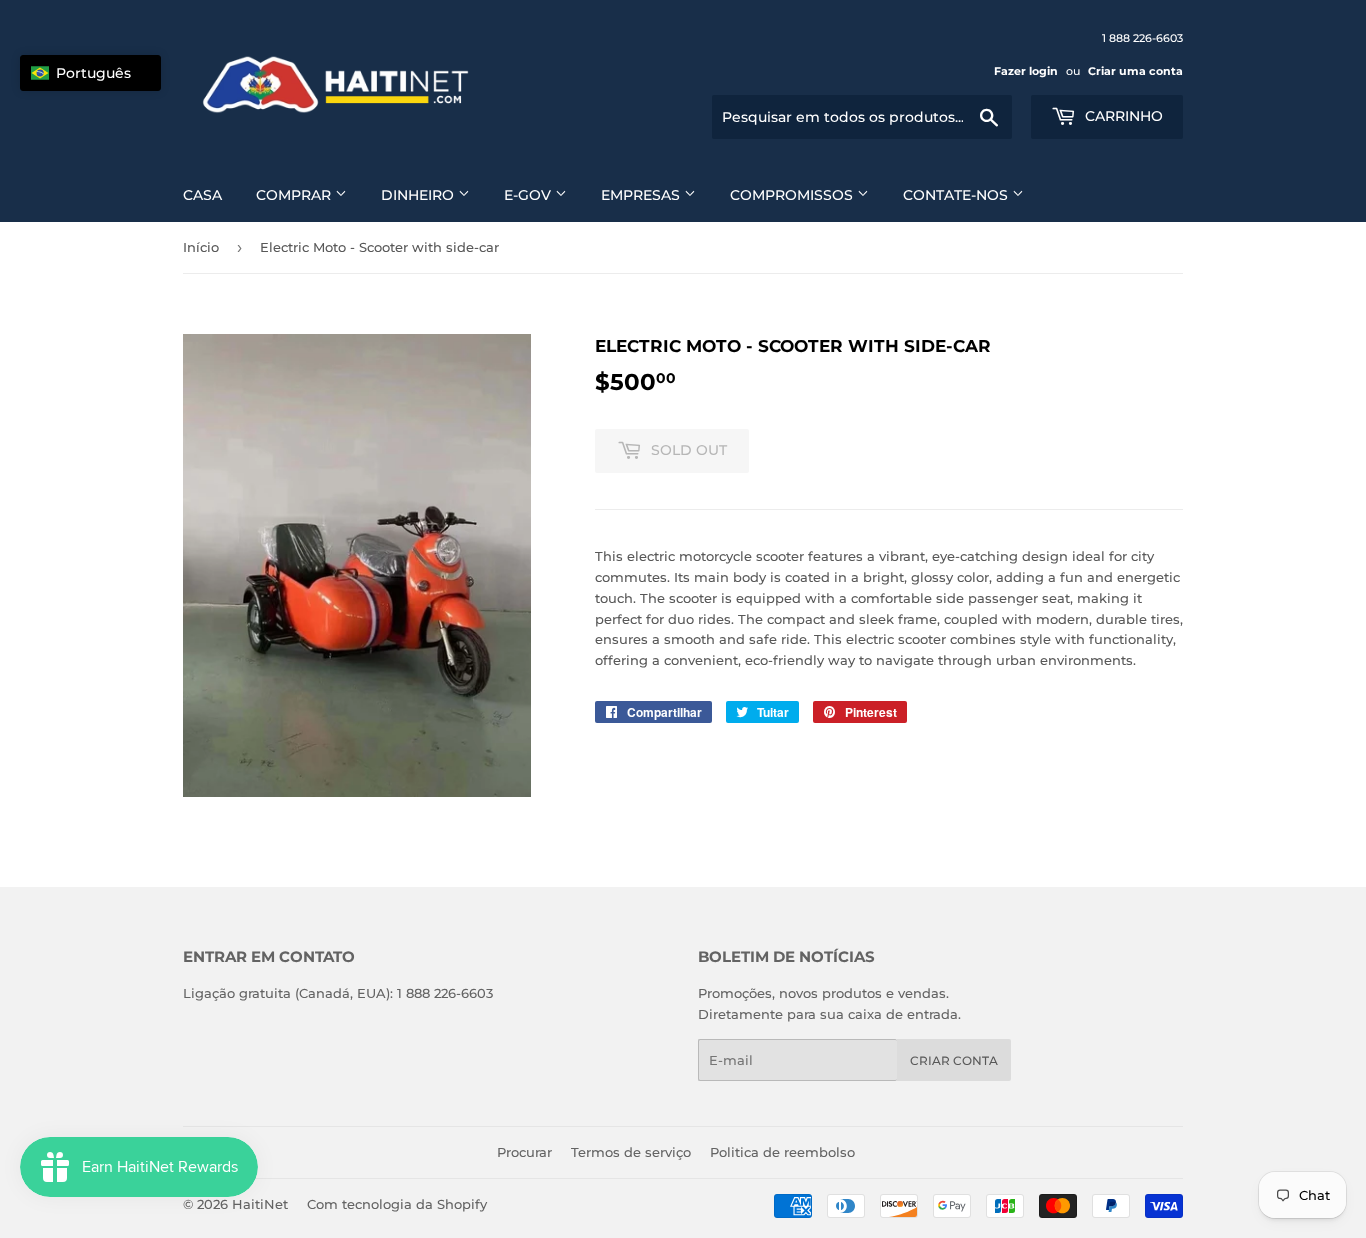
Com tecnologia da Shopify (397, 1204)
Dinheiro (419, 195)
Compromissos (793, 195)
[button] (90, 73)
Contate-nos (957, 195)
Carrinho (1122, 116)
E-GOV (529, 195)
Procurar (524, 1152)
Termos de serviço (631, 1152)
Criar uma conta (1135, 71)
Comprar (295, 195)
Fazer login (1026, 71)
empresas (642, 195)
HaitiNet (260, 1204)
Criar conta (954, 1060)
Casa (202, 195)
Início (201, 247)
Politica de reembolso (782, 1152)
